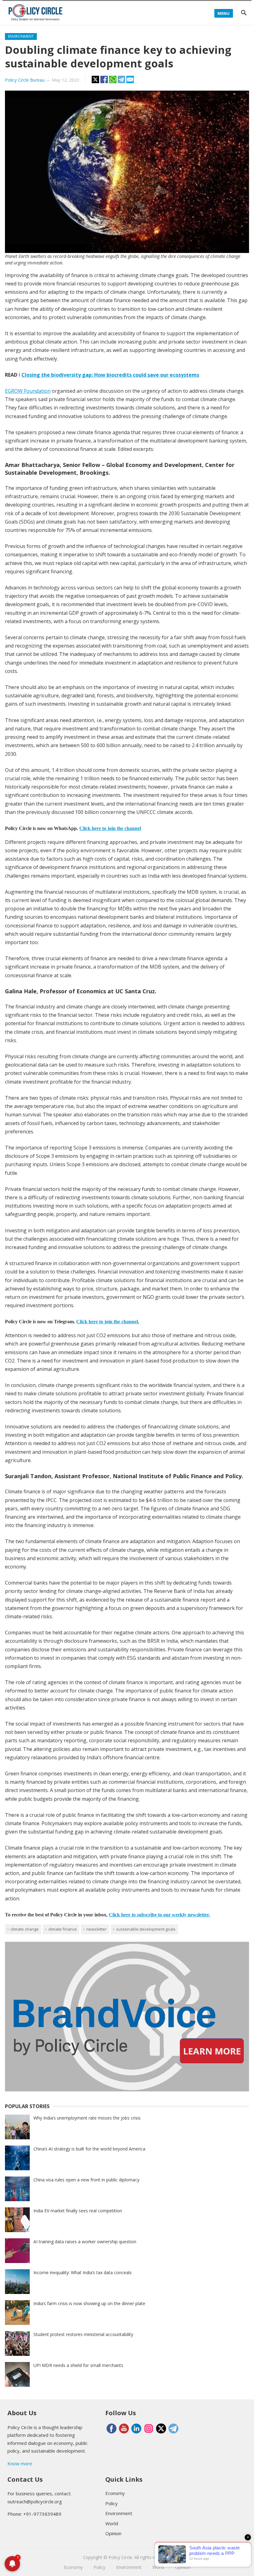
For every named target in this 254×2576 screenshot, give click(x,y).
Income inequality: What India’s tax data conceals (83, 2272)
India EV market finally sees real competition (78, 2211)
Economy (115, 2493)
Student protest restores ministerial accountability (83, 2334)
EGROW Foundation (28, 391)
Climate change (25, 1929)
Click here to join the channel (110, 828)
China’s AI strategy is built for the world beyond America (89, 2149)
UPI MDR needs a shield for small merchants (78, 2365)
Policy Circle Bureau (25, 80)
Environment (21, 36)
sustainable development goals (146, 1929)
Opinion (113, 2533)
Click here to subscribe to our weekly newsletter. (159, 1915)
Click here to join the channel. (108, 1322)
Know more (20, 2463)
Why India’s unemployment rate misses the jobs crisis (87, 2118)
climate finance (63, 1929)
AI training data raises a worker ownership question (85, 2242)
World (112, 2523)
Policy (112, 2503)
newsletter (96, 1929)
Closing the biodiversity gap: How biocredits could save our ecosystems (110, 375)
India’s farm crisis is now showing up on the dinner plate (89, 2303)
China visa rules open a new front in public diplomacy (86, 2180)
